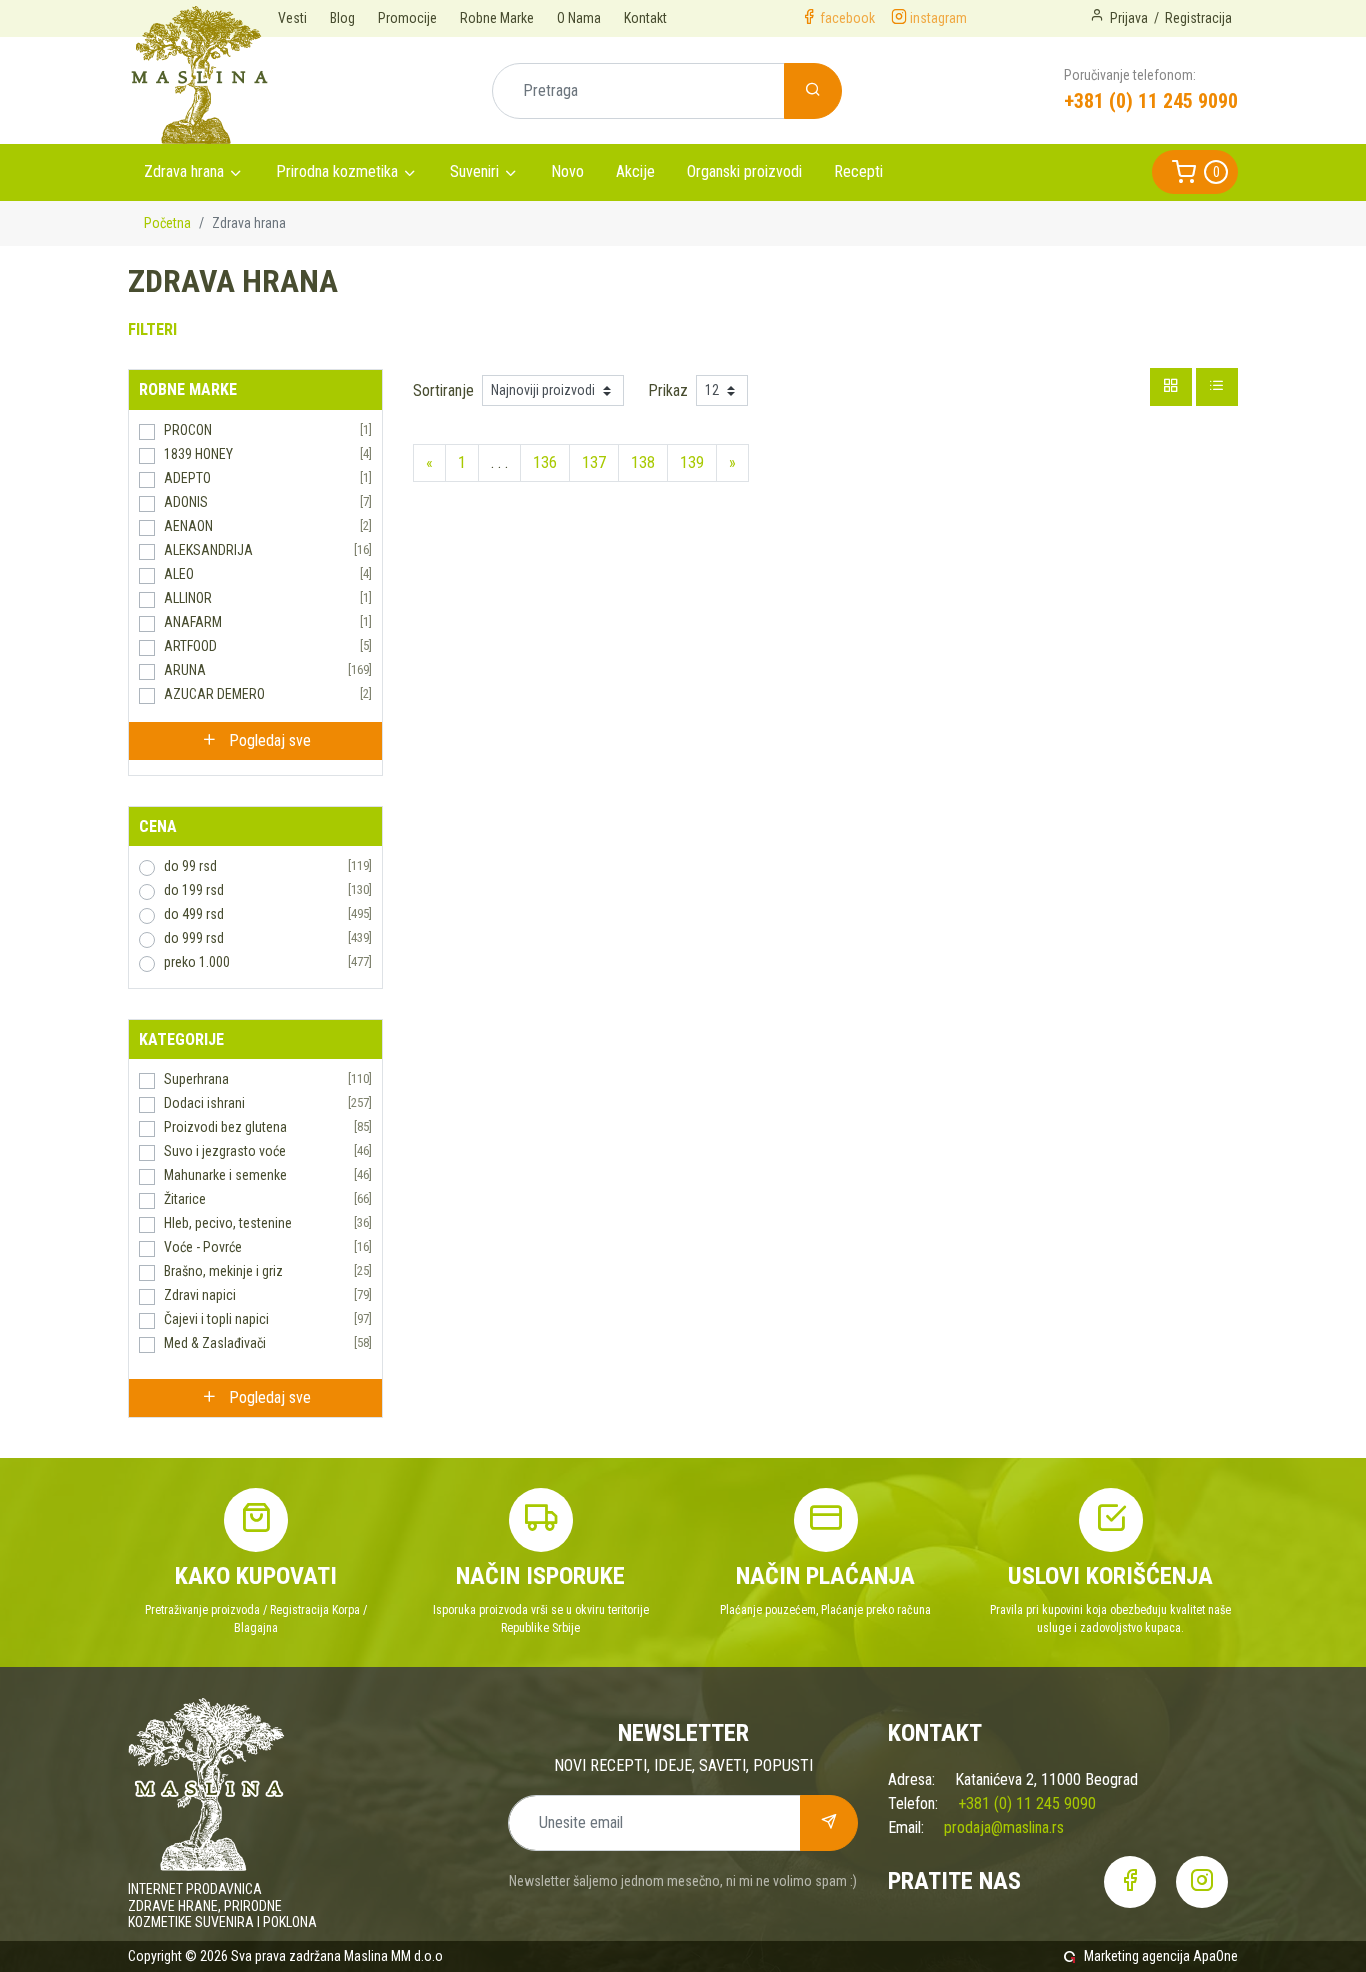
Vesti (292, 18)
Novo (567, 171)
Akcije (635, 171)
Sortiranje (443, 390)
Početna (167, 223)
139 (692, 462)
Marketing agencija (1137, 1956)
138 (643, 462)
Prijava (1129, 18)
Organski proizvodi (744, 171)
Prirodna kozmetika (337, 171)
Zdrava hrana (184, 171)
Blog (342, 18)
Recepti (858, 171)
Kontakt (645, 18)
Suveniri (474, 171)
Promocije (407, 18)
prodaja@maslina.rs (1004, 1827)
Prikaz (668, 390)
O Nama (579, 18)
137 (594, 462)
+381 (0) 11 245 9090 (1151, 101)
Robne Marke (497, 18)
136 (545, 462)
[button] (1195, 172)
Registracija (1198, 18)
